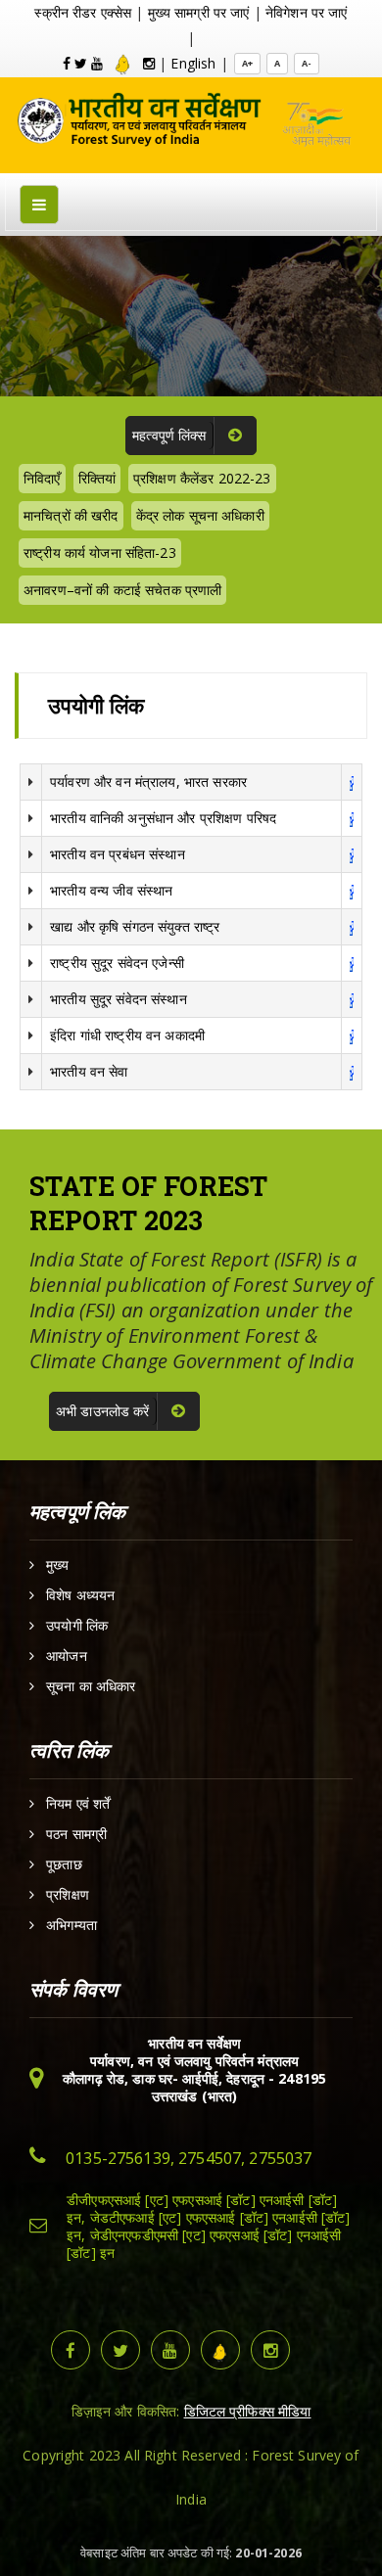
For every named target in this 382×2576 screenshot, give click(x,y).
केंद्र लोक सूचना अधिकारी (200, 515)
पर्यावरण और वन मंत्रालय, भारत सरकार (148, 782)
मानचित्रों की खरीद (71, 515)
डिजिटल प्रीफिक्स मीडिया (248, 2411)
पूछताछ (64, 1864)
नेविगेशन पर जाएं (307, 12)
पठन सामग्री (76, 1834)
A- (307, 63)
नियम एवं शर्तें (78, 1804)
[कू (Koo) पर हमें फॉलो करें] (220, 2350)
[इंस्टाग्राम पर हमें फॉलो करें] (270, 2350)
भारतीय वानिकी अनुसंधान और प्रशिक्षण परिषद (163, 818)
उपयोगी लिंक (77, 1626)
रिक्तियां (97, 478)
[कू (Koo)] (123, 63)
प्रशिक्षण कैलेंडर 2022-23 (202, 478)
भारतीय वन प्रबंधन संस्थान (118, 854)
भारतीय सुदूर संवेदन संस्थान (119, 999)
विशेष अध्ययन (80, 1595)
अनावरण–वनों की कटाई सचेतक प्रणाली (122, 590)
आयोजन (67, 1656)
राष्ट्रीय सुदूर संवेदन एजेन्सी (117, 963)
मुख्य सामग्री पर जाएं (199, 12)
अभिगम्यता (72, 1925)
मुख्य (57, 1565)
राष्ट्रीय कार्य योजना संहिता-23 (100, 552)
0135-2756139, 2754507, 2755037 (189, 2158)
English (193, 63)
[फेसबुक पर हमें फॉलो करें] (71, 2350)
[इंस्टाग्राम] (149, 63)
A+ (247, 63)
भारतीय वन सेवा (89, 1071)
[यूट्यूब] (97, 63)
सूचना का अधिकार (91, 1686)
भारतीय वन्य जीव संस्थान (111, 890)
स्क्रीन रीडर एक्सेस (83, 12)
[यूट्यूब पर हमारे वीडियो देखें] (170, 2350)
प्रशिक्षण (68, 1895)
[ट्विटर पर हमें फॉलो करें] (120, 2350)
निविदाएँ (42, 478)
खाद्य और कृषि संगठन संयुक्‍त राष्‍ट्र (135, 926)
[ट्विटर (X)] (81, 63)
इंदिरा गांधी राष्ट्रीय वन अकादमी (127, 1035)
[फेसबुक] (67, 63)
